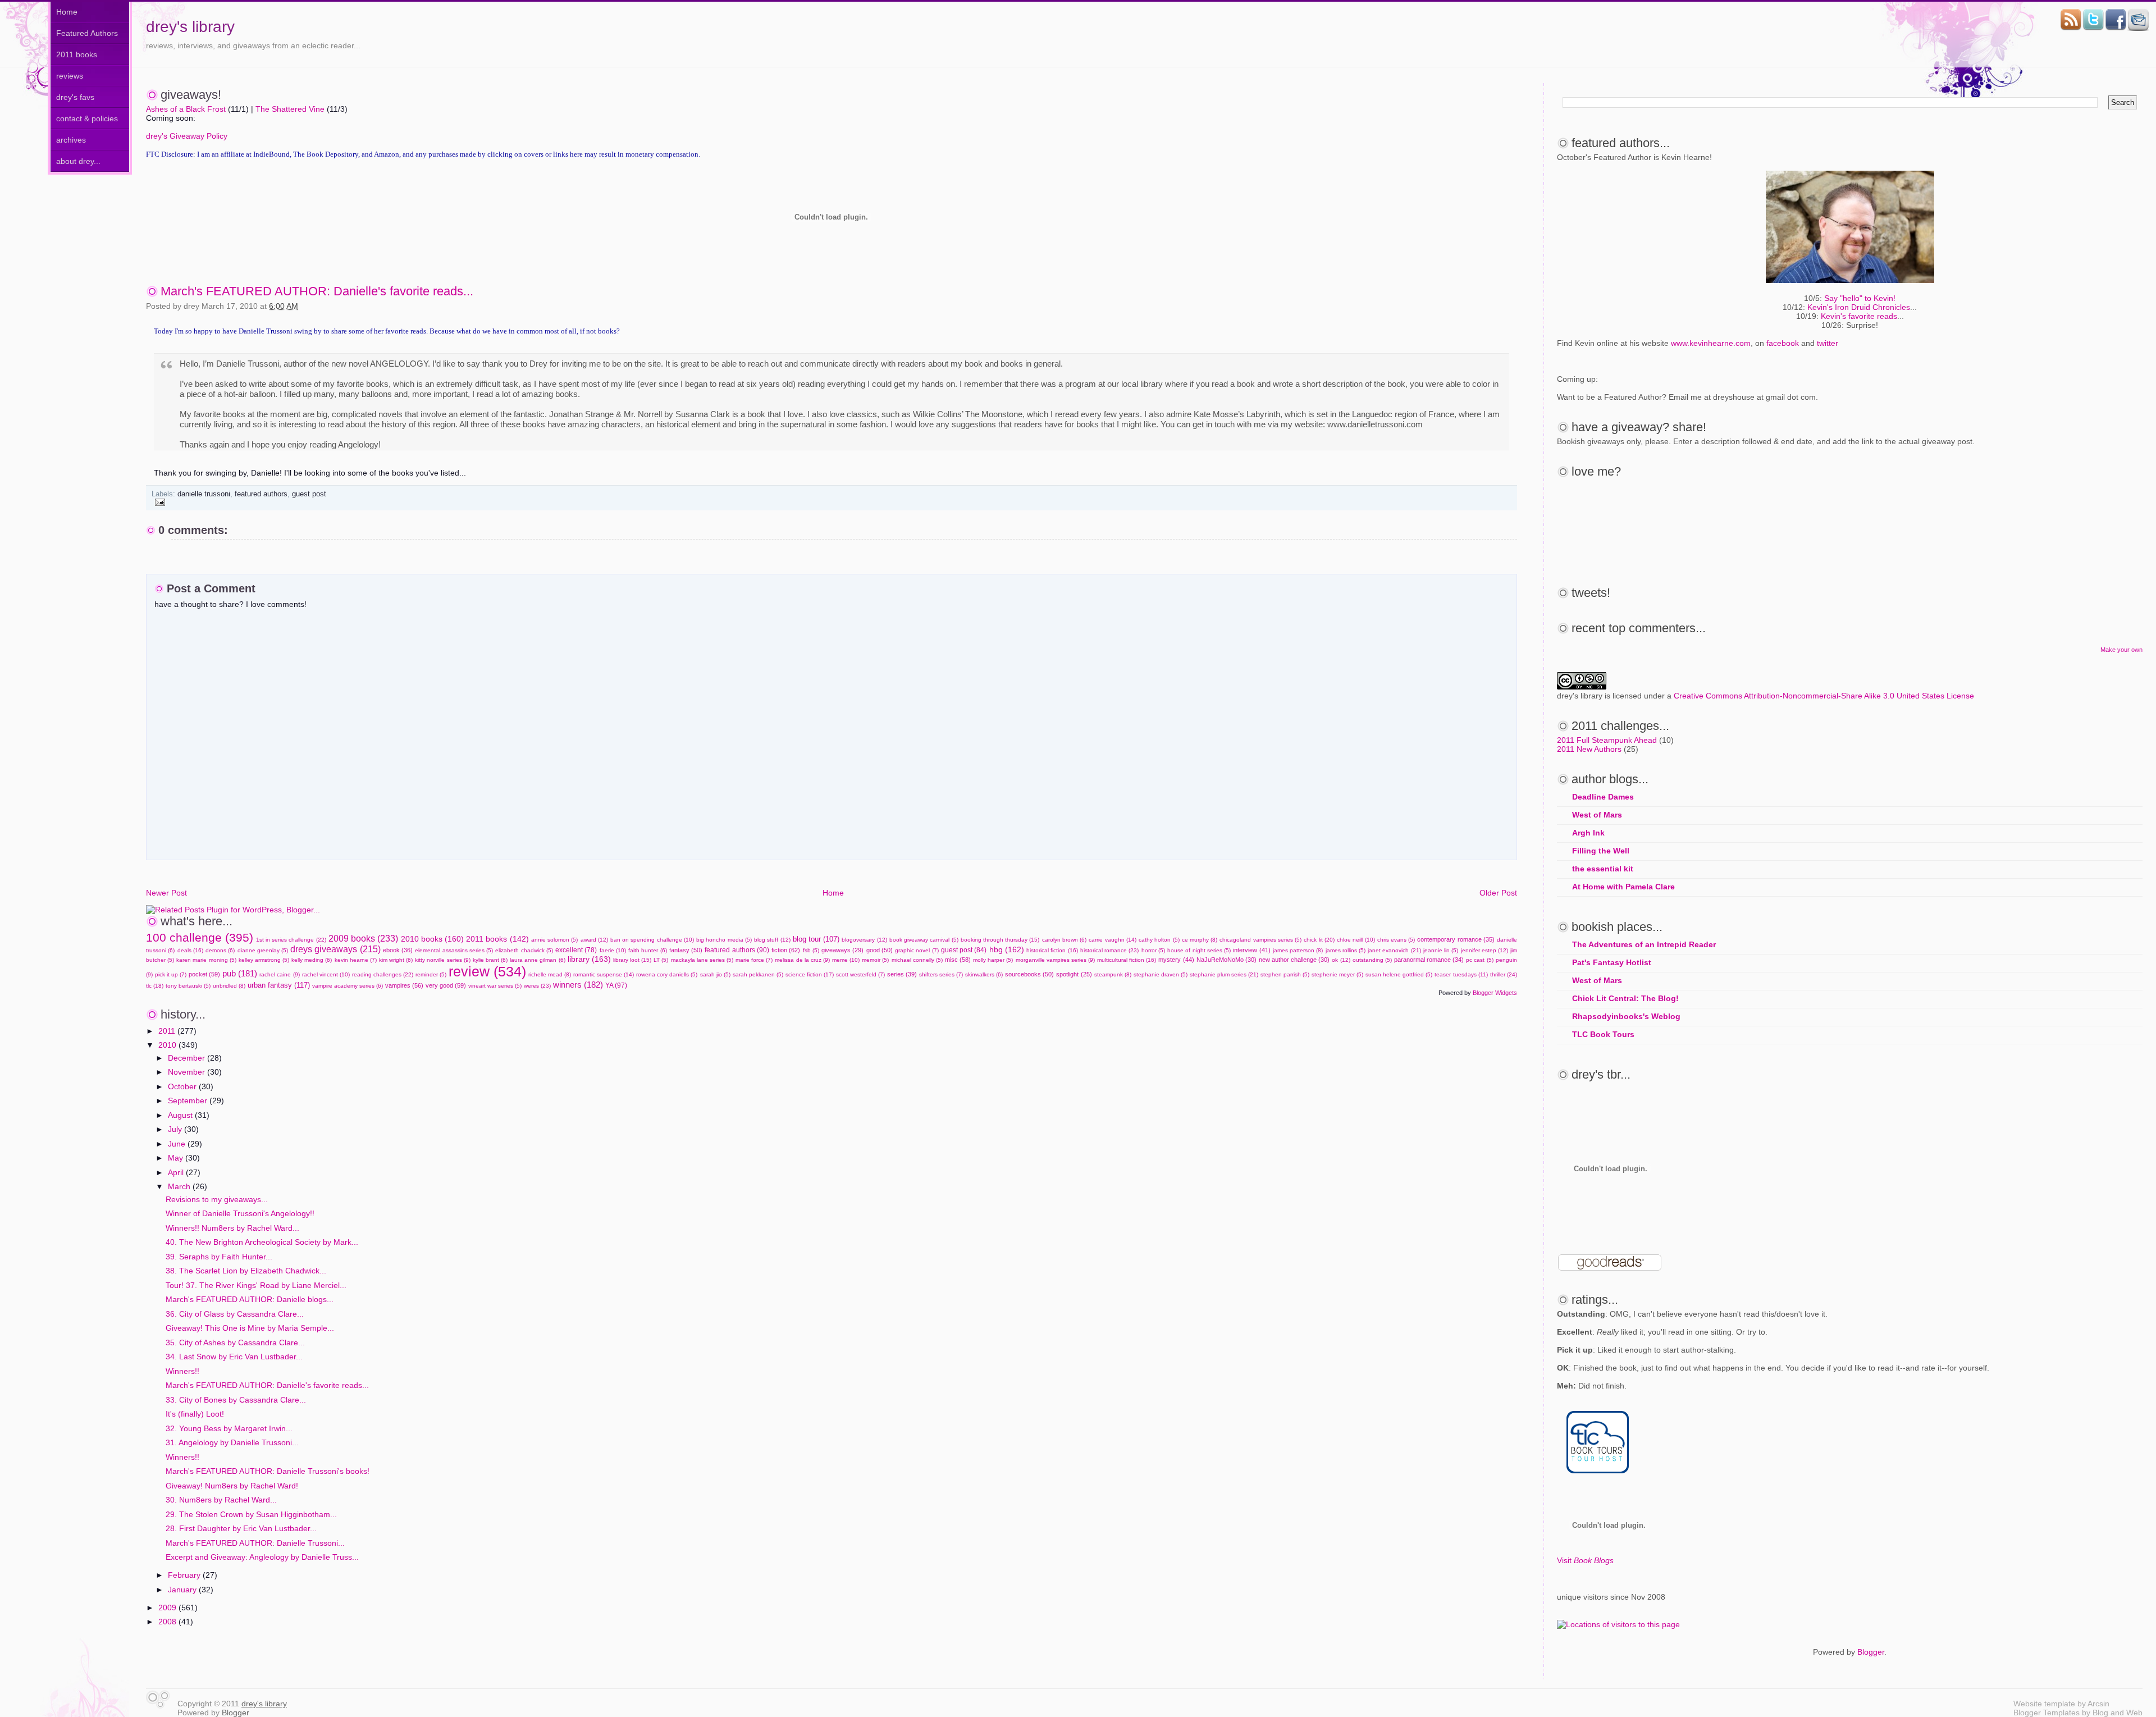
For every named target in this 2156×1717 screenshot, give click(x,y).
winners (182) (578, 985)
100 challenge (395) (200, 937)
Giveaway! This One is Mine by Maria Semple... (250, 1328)
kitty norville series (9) (442, 960)
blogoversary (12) (864, 940)
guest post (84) (964, 950)
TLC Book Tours (1603, 1034)
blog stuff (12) (772, 940)
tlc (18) (155, 986)
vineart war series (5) (495, 986)
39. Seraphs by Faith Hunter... (219, 1257)
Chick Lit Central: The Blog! (1625, 998)
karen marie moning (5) (206, 960)
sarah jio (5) (715, 974)
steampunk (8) (1113, 974)
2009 (168, 1608)
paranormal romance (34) (1429, 960)
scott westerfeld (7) (860, 974)
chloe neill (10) (1356, 940)
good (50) (880, 950)
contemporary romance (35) (1456, 939)
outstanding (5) (1372, 960)
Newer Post (166, 893)
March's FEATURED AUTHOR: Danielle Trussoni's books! (268, 1471)
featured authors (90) (737, 950)
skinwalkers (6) (984, 974)
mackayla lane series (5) (702, 960)
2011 (168, 1031)
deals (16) (190, 950)
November (188, 1072)
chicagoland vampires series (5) (1260, 940)
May (177, 1158)
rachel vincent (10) (326, 974)
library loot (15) (632, 960)
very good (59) (446, 985)
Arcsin (2098, 1704)
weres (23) (537, 986)
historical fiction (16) (1052, 950)
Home (67, 12)
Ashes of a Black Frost (186, 109)
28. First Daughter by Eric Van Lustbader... (241, 1528)
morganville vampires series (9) (1055, 960)
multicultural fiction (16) (1127, 960)
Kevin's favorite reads (1859, 316)
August (181, 1115)
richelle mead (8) (550, 974)
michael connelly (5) (917, 960)
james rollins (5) (1346, 950)
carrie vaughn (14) (1112, 940)
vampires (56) (404, 985)
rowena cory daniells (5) (667, 974)
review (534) (487, 971)
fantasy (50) (686, 950)
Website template (2044, 1704)
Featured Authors (87, 33)
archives (71, 140)
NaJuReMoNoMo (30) (1227, 960)
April (177, 1172)
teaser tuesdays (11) (1461, 974)
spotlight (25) (1074, 974)
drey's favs (75, 97)
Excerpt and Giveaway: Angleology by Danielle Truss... (262, 1557)
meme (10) (846, 960)
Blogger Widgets (1495, 993)
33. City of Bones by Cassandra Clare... (236, 1400)
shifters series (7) (941, 974)
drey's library (190, 27)
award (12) (594, 940)
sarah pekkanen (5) (758, 974)
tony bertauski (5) (188, 986)
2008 (168, 1622)
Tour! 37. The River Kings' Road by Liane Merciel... (256, 1285)
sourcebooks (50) (1029, 974)
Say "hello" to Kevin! (1860, 298)
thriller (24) (1504, 974)
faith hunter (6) (647, 950)
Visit (1585, 1560)
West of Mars (1597, 815)
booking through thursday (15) (1000, 940)
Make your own (2121, 650)
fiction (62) (786, 950)
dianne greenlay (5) (263, 950)
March (180, 1186)
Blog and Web (2118, 1713)
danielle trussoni (204, 494)
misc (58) (958, 960)
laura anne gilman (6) (537, 960)
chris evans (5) (1396, 940)
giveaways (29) (842, 950)
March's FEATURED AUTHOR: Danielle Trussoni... (255, 1543)
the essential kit (1603, 869)
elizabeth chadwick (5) (524, 950)
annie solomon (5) (554, 940)
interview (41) (1251, 950)
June (178, 1144)
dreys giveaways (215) (335, 949)
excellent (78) (576, 950)
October (183, 1086)
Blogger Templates (2047, 1713)
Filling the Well (1601, 851)
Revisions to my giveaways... (217, 1199)
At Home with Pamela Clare (1623, 887)
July (176, 1129)
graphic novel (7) (917, 950)
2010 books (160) (432, 939)
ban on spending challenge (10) (652, 940)
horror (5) (1153, 950)
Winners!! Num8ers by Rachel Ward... (232, 1228)
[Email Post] (158, 502)
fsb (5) (811, 950)
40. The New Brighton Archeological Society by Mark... (262, 1242)
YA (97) (616, 985)
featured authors (261, 494)
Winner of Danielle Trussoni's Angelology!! (240, 1213)
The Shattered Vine (290, 109)
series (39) (902, 974)
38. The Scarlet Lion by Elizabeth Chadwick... (246, 1271)
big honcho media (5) (724, 940)
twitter (1828, 343)
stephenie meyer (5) (1337, 974)
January (183, 1590)
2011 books (77, 54)
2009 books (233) (363, 938)
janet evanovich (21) (1394, 950)
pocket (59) (204, 974)
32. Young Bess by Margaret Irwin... (229, 1428)
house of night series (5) (1199, 950)
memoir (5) (875, 960)
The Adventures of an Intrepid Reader (1644, 944)
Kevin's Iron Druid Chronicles (1859, 307)
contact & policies (87, 118)
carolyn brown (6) (1064, 940)
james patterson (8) (1298, 950)
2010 (168, 1045)
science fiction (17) (810, 974)
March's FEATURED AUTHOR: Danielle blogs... (250, 1299)
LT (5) (661, 960)
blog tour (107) (816, 939)
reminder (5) (431, 974)
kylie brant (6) (490, 960)
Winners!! (182, 1371)
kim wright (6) (396, 960)
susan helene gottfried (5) (1399, 974)
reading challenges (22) (383, 974)
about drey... (78, 161)
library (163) (589, 959)
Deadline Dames (1603, 797)
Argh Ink (1588, 833)
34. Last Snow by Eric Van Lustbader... (234, 1357)
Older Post (1498, 893)
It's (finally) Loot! (195, 1414)
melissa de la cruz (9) (802, 960)
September (189, 1100)
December (188, 1058)
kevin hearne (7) (356, 960)
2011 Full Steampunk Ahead (1607, 740)
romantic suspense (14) (604, 974)
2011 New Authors (1589, 749)
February (185, 1575)
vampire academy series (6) (348, 986)
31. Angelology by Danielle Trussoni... (232, 1442)
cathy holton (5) (1159, 940)
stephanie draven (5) (1161, 974)
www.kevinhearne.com (1711, 343)
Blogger (1871, 1652)
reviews (70, 76)
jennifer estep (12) (1484, 950)
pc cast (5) (1479, 960)
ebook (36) (398, 950)
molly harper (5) (993, 960)
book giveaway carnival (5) (924, 940)
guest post (309, 494)
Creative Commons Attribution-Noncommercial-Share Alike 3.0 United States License (1824, 696)
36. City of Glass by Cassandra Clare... (235, 1314)
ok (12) (1341, 960)
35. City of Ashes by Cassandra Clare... (235, 1342)
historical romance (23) (1109, 950)
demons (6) (220, 950)
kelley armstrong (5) (264, 960)
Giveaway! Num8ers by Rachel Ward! (232, 1486)
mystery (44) (1176, 960)
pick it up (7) (171, 974)
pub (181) (240, 973)
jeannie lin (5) (1441, 950)
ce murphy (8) (1200, 940)
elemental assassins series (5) (454, 950)
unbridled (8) (229, 986)
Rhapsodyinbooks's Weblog (1626, 1016)
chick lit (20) (1319, 940)
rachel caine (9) (279, 974)
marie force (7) (754, 960)
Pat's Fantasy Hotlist (1612, 962)
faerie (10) (613, 950)
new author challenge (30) (1294, 960)
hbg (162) (1007, 949)
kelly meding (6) (312, 960)
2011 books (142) (497, 939)
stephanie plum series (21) (1224, 974)
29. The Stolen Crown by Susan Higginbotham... (251, 1514)
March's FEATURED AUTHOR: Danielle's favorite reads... (317, 291)
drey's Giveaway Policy (187, 136)
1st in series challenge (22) (291, 940)
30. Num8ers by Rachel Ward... (221, 1500)
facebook (1783, 343)
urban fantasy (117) (279, 985)
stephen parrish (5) (1285, 974)
